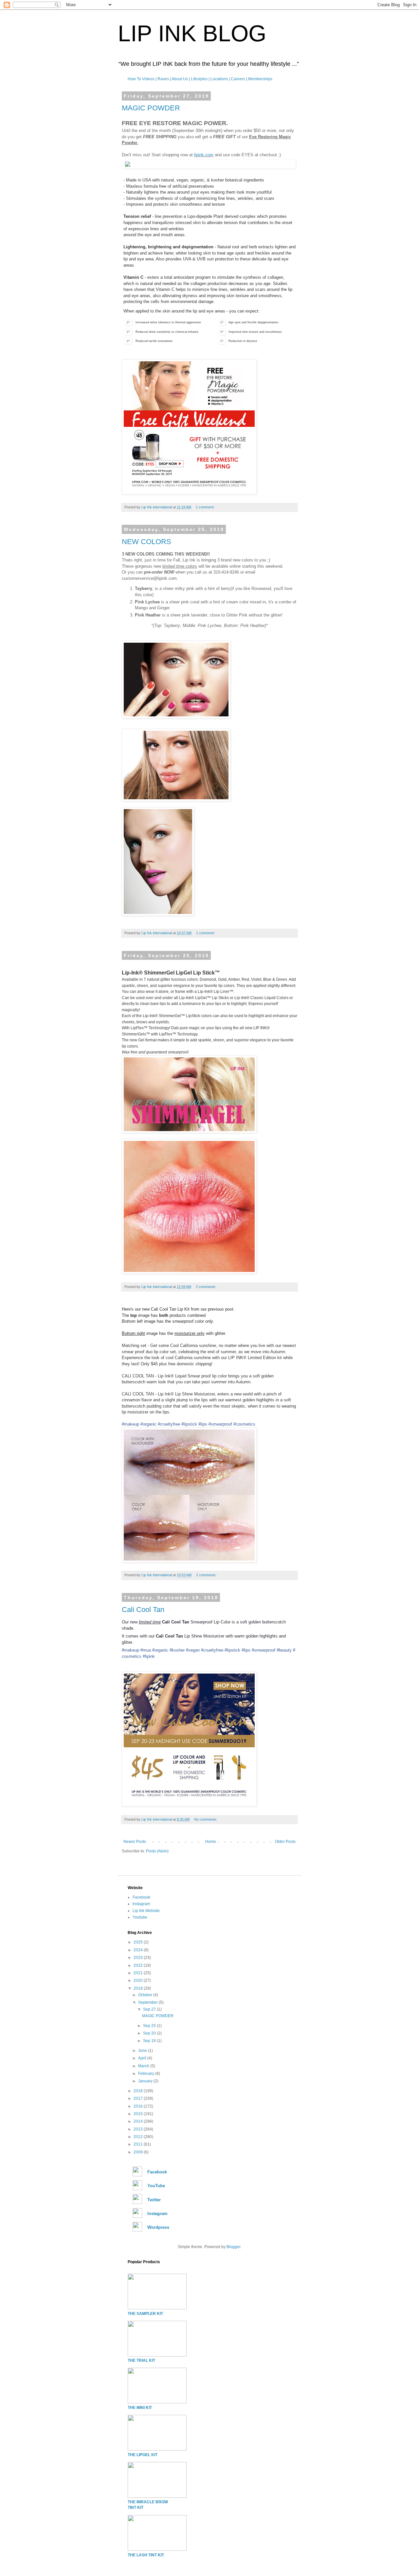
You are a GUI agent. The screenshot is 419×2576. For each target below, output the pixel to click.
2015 (139, 2114)
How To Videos (141, 79)
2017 (139, 2098)
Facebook (141, 1897)
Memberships (260, 79)
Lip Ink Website (146, 1911)
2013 (139, 2129)
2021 (139, 1973)
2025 (139, 1942)
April (143, 2058)
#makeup (130, 1424)
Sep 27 (150, 2009)
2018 (139, 2091)
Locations (219, 79)
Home (211, 1842)
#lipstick (189, 1424)
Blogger (233, 2247)
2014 (139, 2121)
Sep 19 (150, 2041)
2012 (139, 2137)
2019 (139, 1988)
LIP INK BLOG (192, 33)
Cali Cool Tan (143, 1610)
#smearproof (220, 1424)
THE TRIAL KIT (141, 2360)
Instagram (141, 1904)
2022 (139, 1965)
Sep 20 (150, 2033)
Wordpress (158, 2227)
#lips (203, 1424)
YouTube (156, 2186)
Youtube (140, 1917)
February (147, 2074)
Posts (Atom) (157, 1851)
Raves (163, 79)
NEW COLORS (146, 542)
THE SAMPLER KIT (145, 2314)
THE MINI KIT (140, 2408)
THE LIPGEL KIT (143, 2455)
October (146, 1995)
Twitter (154, 2200)
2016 (139, 2106)
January (146, 2081)
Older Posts (285, 1842)
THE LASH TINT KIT (146, 2555)
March (144, 2066)
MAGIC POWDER (151, 108)
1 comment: (206, 507)
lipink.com (204, 155)
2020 (139, 1980)
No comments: (206, 1819)
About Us (180, 79)
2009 (139, 2152)
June (143, 2051)
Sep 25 (150, 2026)
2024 (139, 1950)
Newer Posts (135, 1842)
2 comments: (207, 1287)
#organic (148, 1424)
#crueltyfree (169, 1424)
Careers (238, 79)
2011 (139, 2144)
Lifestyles (199, 79)
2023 (139, 1958)
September (148, 2002)
